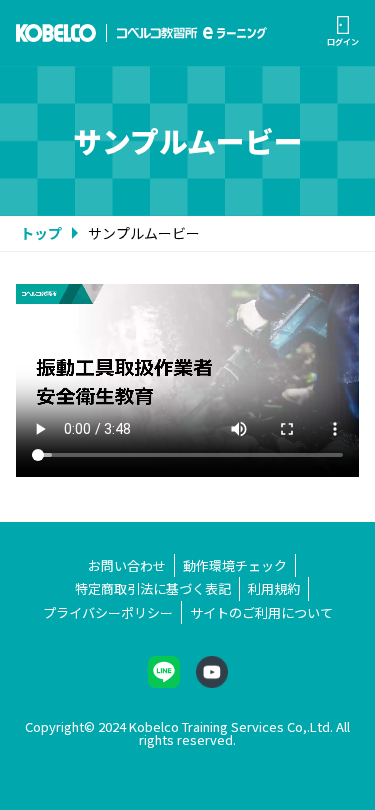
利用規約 (274, 588)
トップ (41, 233)
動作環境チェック (235, 565)
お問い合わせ (127, 565)
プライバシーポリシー (108, 612)
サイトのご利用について (261, 612)
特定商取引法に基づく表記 (153, 588)
